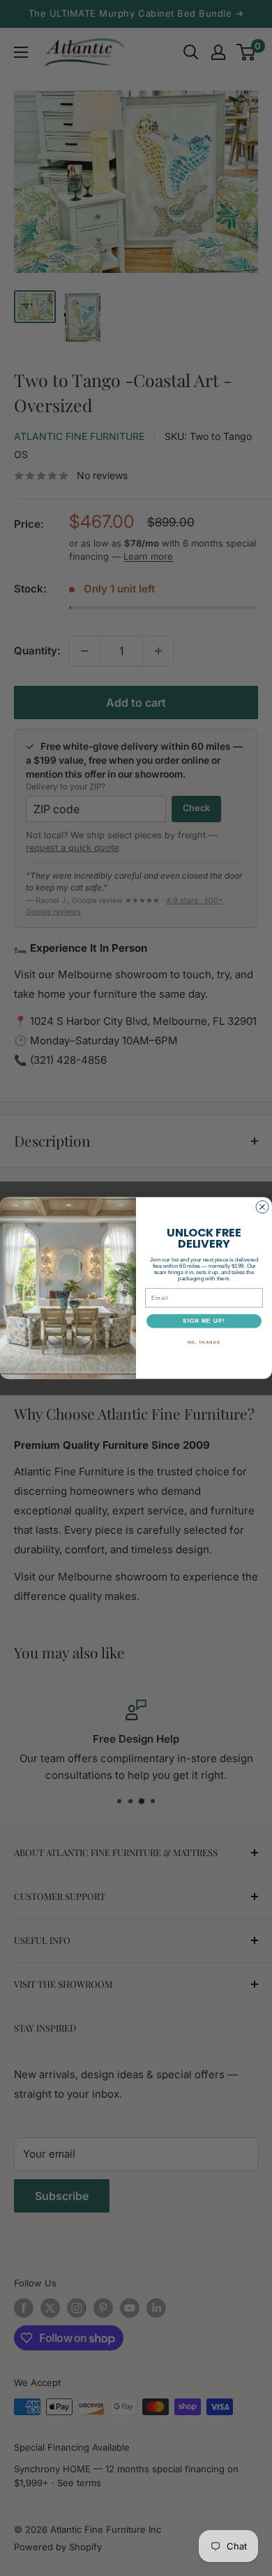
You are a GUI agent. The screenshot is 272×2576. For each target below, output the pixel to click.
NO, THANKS (204, 1342)
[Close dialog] (262, 1207)
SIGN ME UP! (204, 1321)
